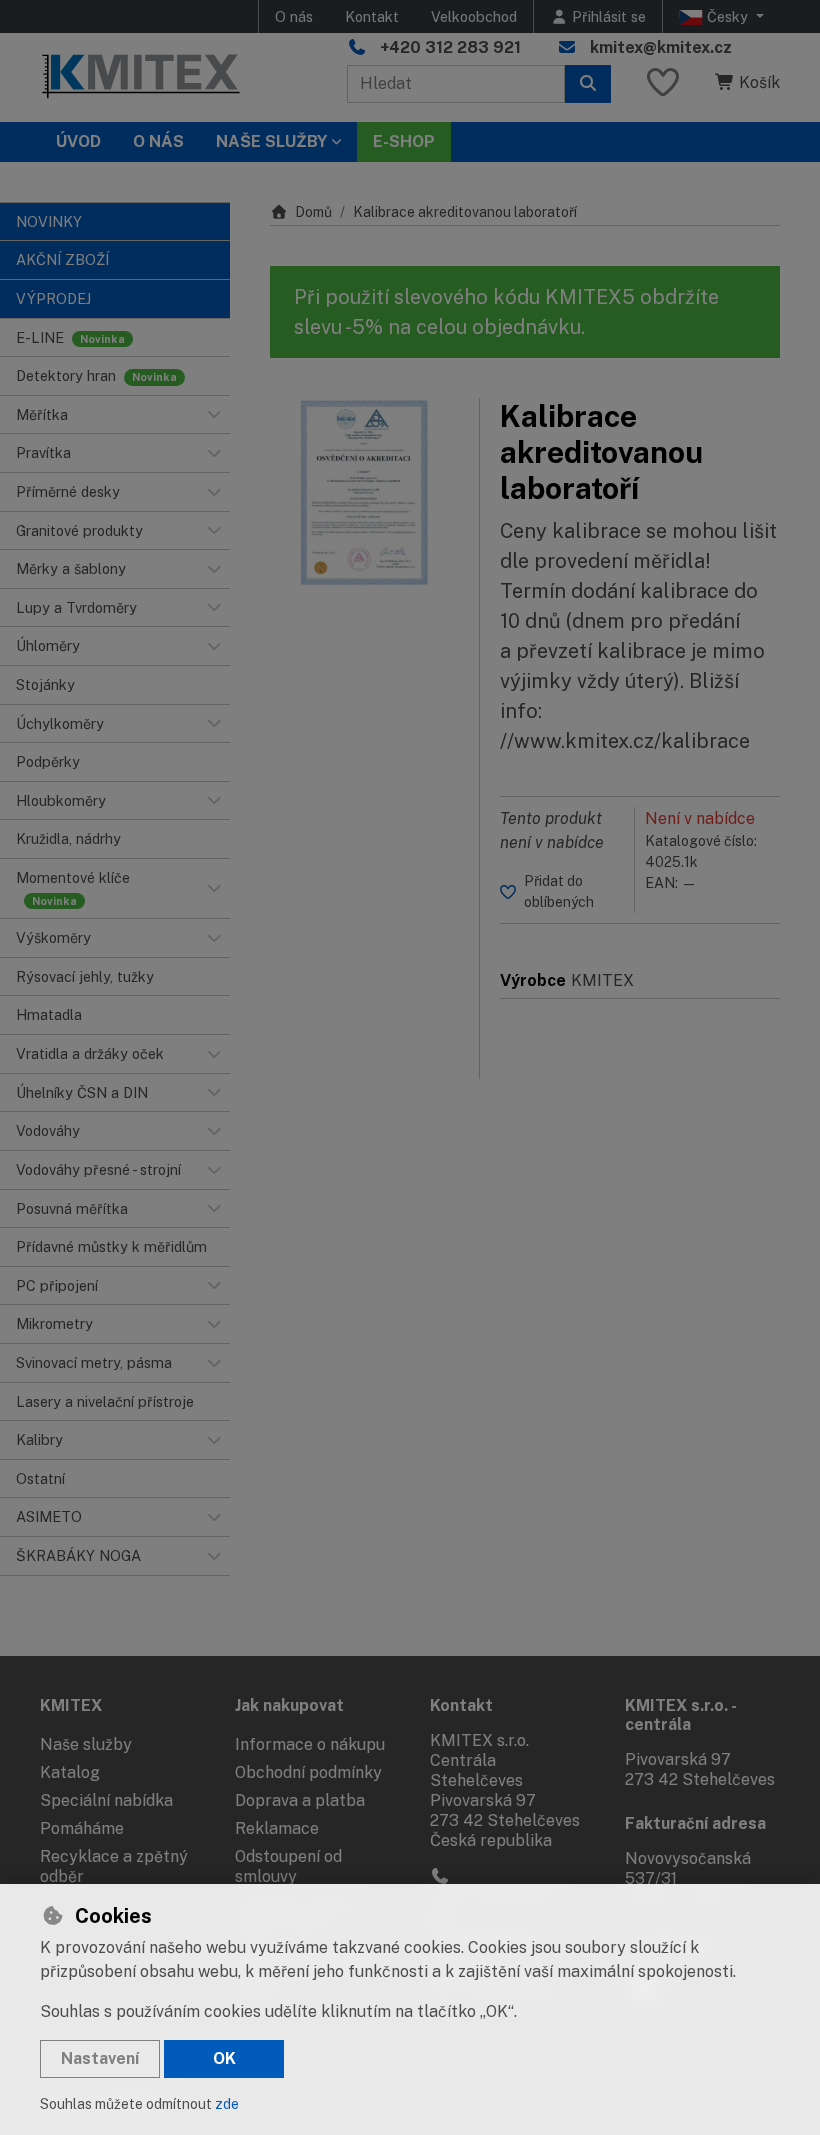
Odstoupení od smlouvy (288, 1866)
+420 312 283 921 (450, 47)
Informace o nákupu (310, 1744)
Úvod (78, 141)
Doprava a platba (300, 1800)
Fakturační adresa (695, 1823)
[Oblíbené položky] (663, 83)
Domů (313, 212)
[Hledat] (588, 84)
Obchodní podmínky (308, 1772)
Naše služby (86, 1744)
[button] (214, 415)
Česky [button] (727, 16)
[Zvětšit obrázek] (364, 492)
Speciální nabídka (106, 1800)
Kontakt (372, 16)
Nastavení (100, 2058)
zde (227, 2104)
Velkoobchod (474, 16)
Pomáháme (82, 1828)
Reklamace (277, 1828)
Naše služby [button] (271, 141)
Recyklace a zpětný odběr (114, 1866)
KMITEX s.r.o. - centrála (680, 1715)
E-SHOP (404, 141)
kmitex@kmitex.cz (661, 47)
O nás (294, 16)
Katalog (70, 1772)
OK (224, 2058)
